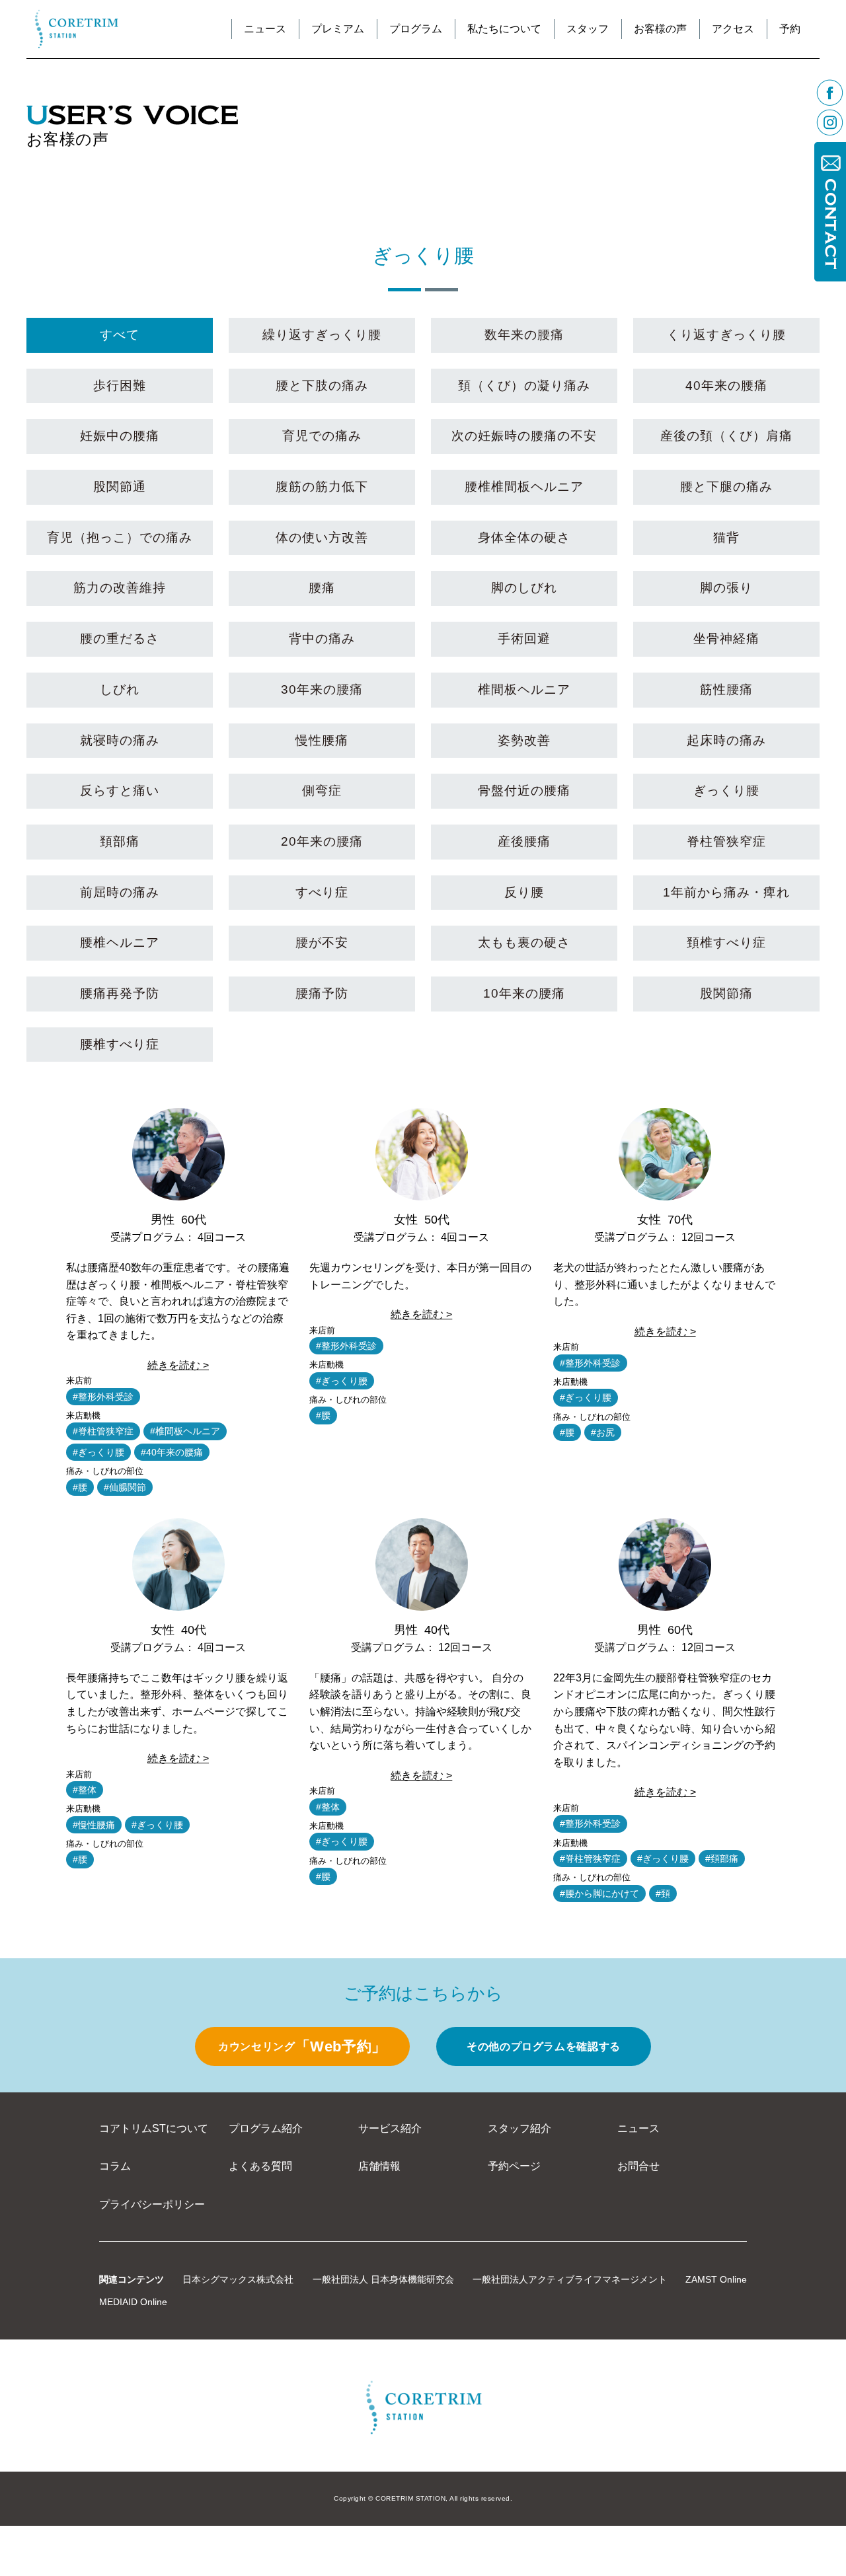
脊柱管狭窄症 (106, 1431)
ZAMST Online (716, 2279)
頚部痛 (724, 1858)
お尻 (605, 1432)
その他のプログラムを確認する (544, 2046)
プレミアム (338, 29)
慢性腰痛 (96, 1825)
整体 (87, 1790)
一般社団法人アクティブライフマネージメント (570, 2279)
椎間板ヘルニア (188, 1431)
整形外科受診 (106, 1397)
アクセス (733, 29)
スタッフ (588, 29)
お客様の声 (660, 29)
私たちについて (504, 29)
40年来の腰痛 (174, 1452)
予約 (790, 29)
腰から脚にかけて (602, 1894)
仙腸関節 (128, 1487)
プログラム (416, 29)
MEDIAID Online (133, 2302)
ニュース (265, 29)
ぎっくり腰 (101, 1452)
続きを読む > (178, 1365)
